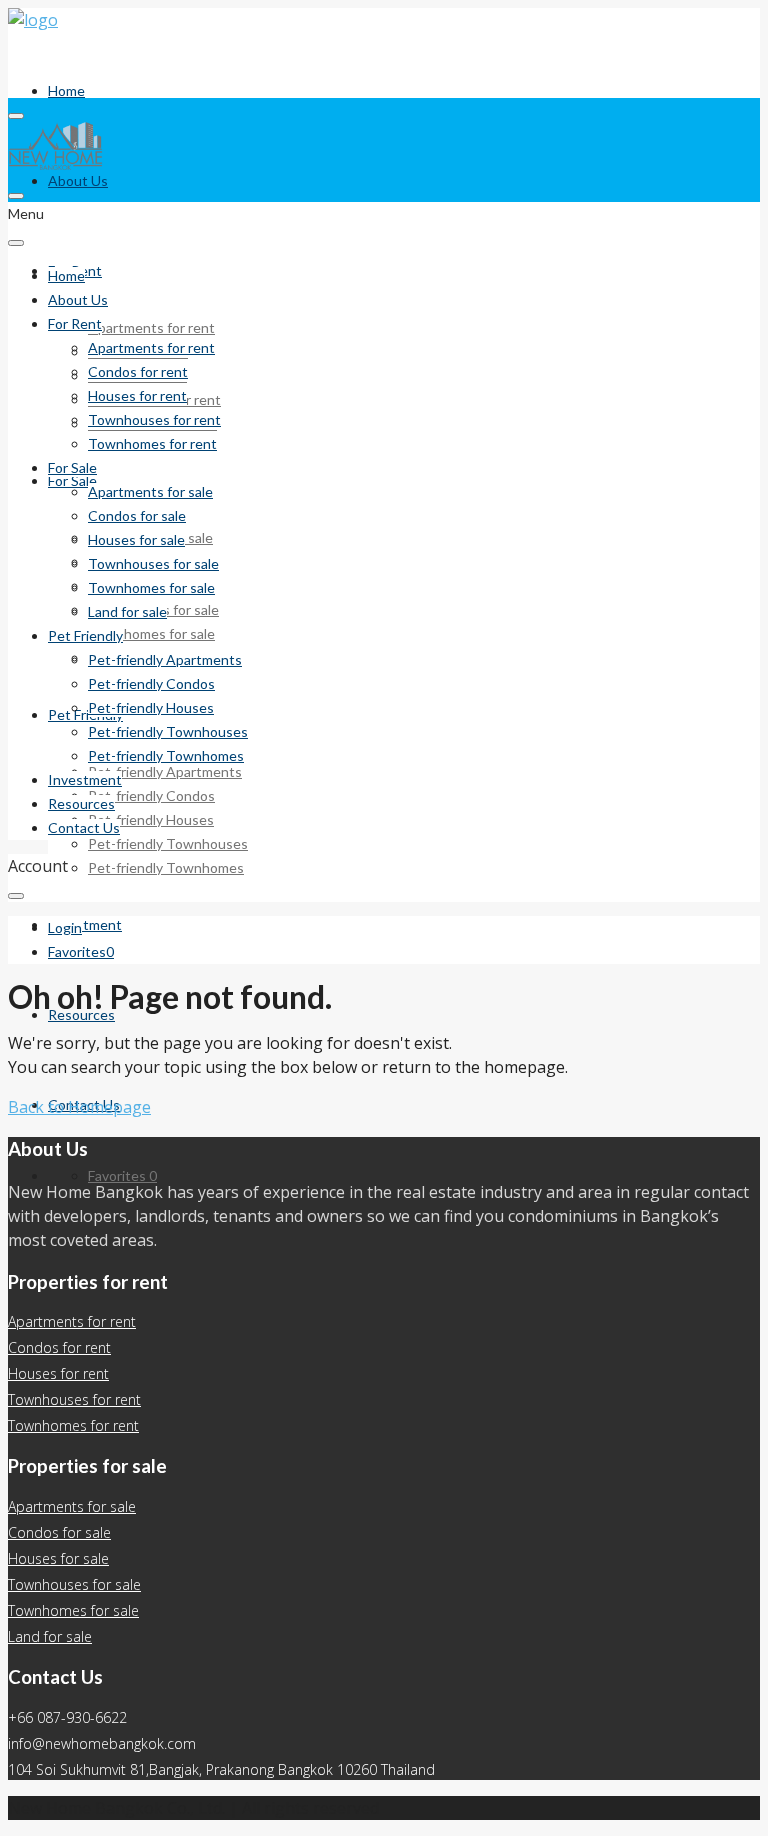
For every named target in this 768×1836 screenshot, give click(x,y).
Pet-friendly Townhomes (166, 867)
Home (66, 90)
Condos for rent (138, 371)
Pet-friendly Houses (151, 819)
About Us (78, 180)
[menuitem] (65, 928)
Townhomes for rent (152, 443)
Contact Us (84, 827)
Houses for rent (137, 395)
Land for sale (127, 611)
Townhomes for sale (151, 633)
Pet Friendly (85, 714)
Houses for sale (136, 539)
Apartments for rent (151, 327)
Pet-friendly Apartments (165, 771)
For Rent (75, 323)
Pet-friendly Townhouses (168, 843)
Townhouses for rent (154, 419)
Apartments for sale (150, 491)
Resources (81, 1014)
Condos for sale (137, 515)
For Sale (72, 467)
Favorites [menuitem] (122, 1175)
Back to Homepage (79, 1107)
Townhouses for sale (153, 563)
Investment (85, 924)
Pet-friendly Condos (151, 795)
